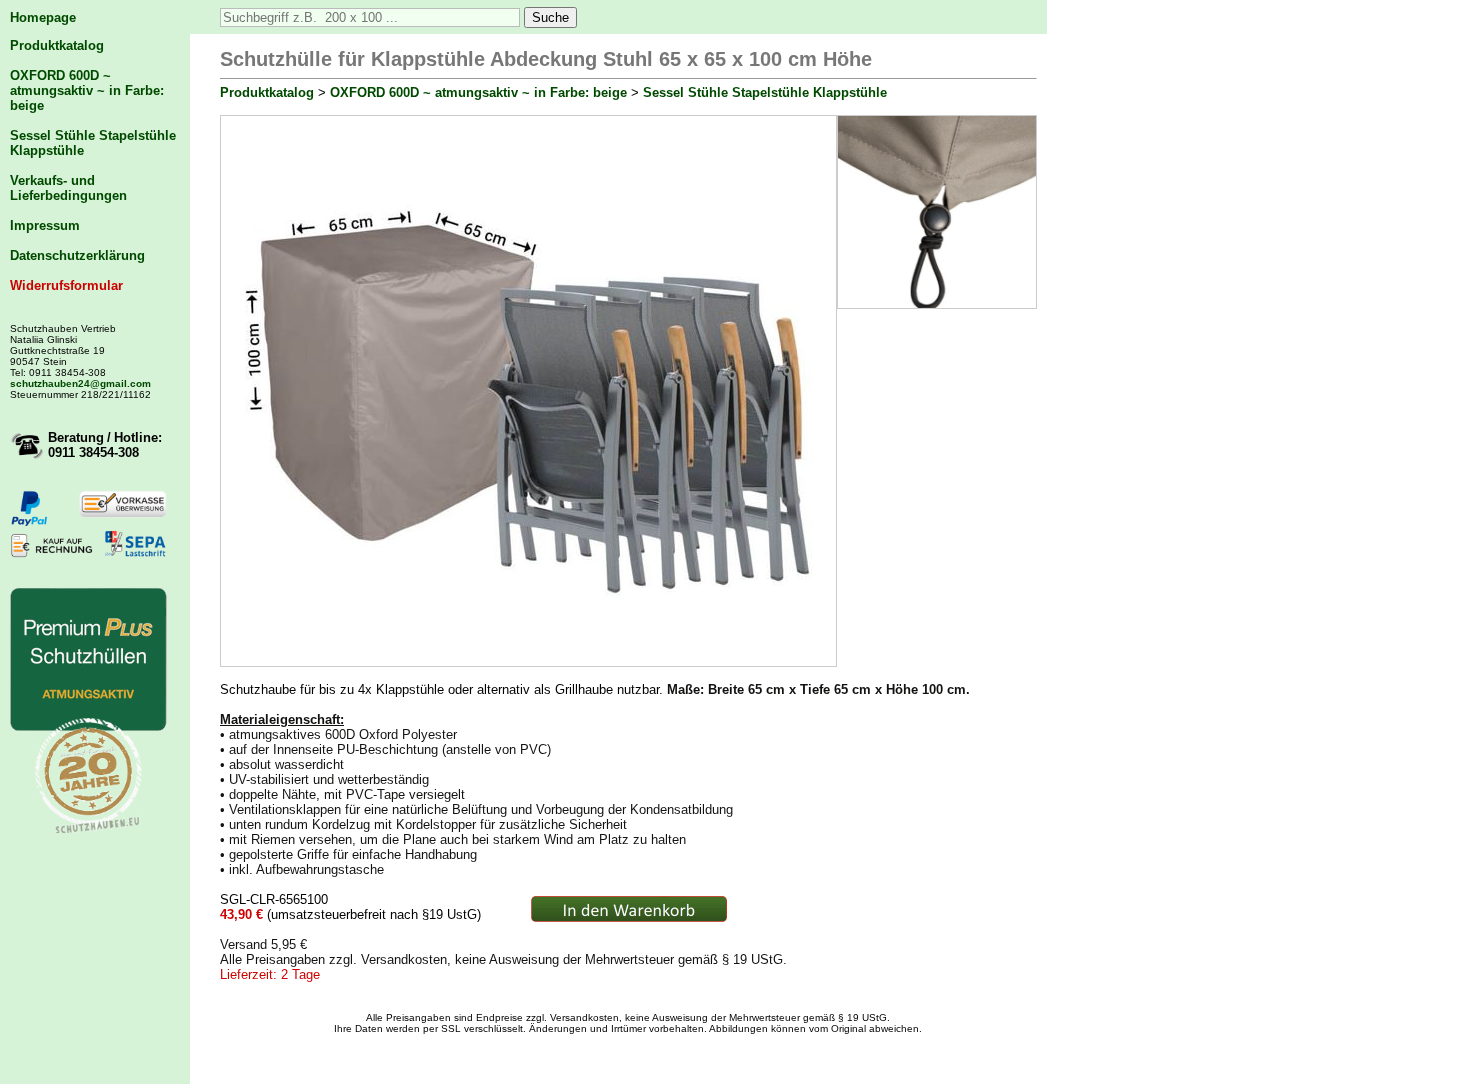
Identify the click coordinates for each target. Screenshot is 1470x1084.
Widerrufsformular (66, 285)
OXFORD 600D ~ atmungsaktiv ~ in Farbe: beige (87, 90)
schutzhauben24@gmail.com (80, 383)
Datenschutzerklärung (77, 255)
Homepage (43, 17)
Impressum (45, 225)
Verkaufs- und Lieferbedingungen (68, 188)
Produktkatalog (57, 45)
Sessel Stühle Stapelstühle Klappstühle (765, 92)
